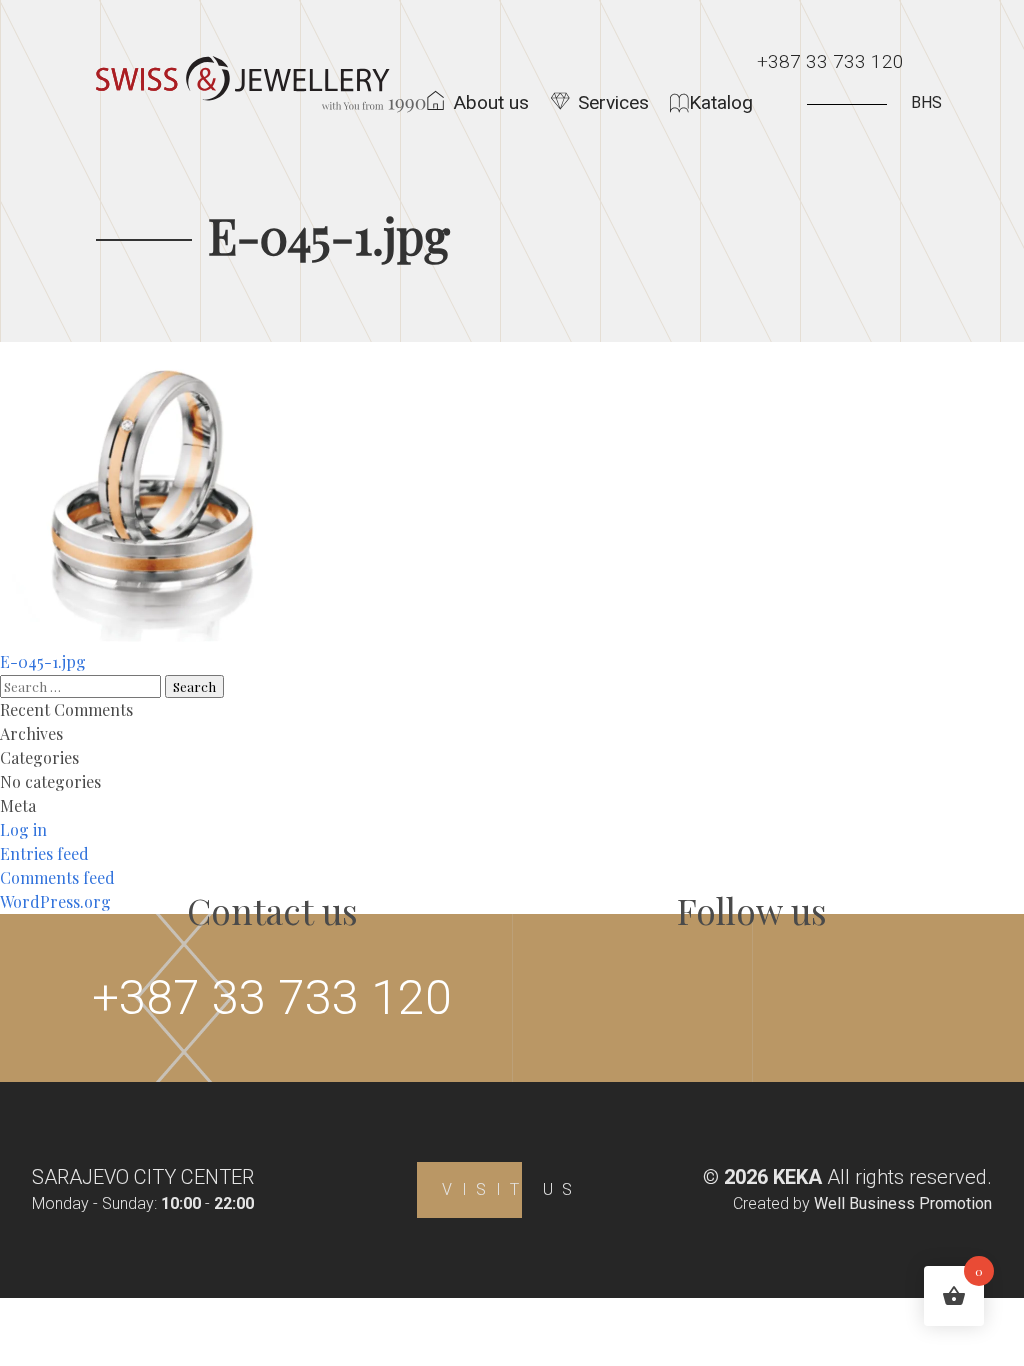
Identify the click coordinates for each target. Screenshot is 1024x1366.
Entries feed (44, 853)
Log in (23, 829)
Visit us (512, 1189)
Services (613, 102)
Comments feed (57, 877)
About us (491, 102)
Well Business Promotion (903, 1203)
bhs (926, 102)
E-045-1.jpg (43, 661)
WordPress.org (55, 901)
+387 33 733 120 (830, 61)
